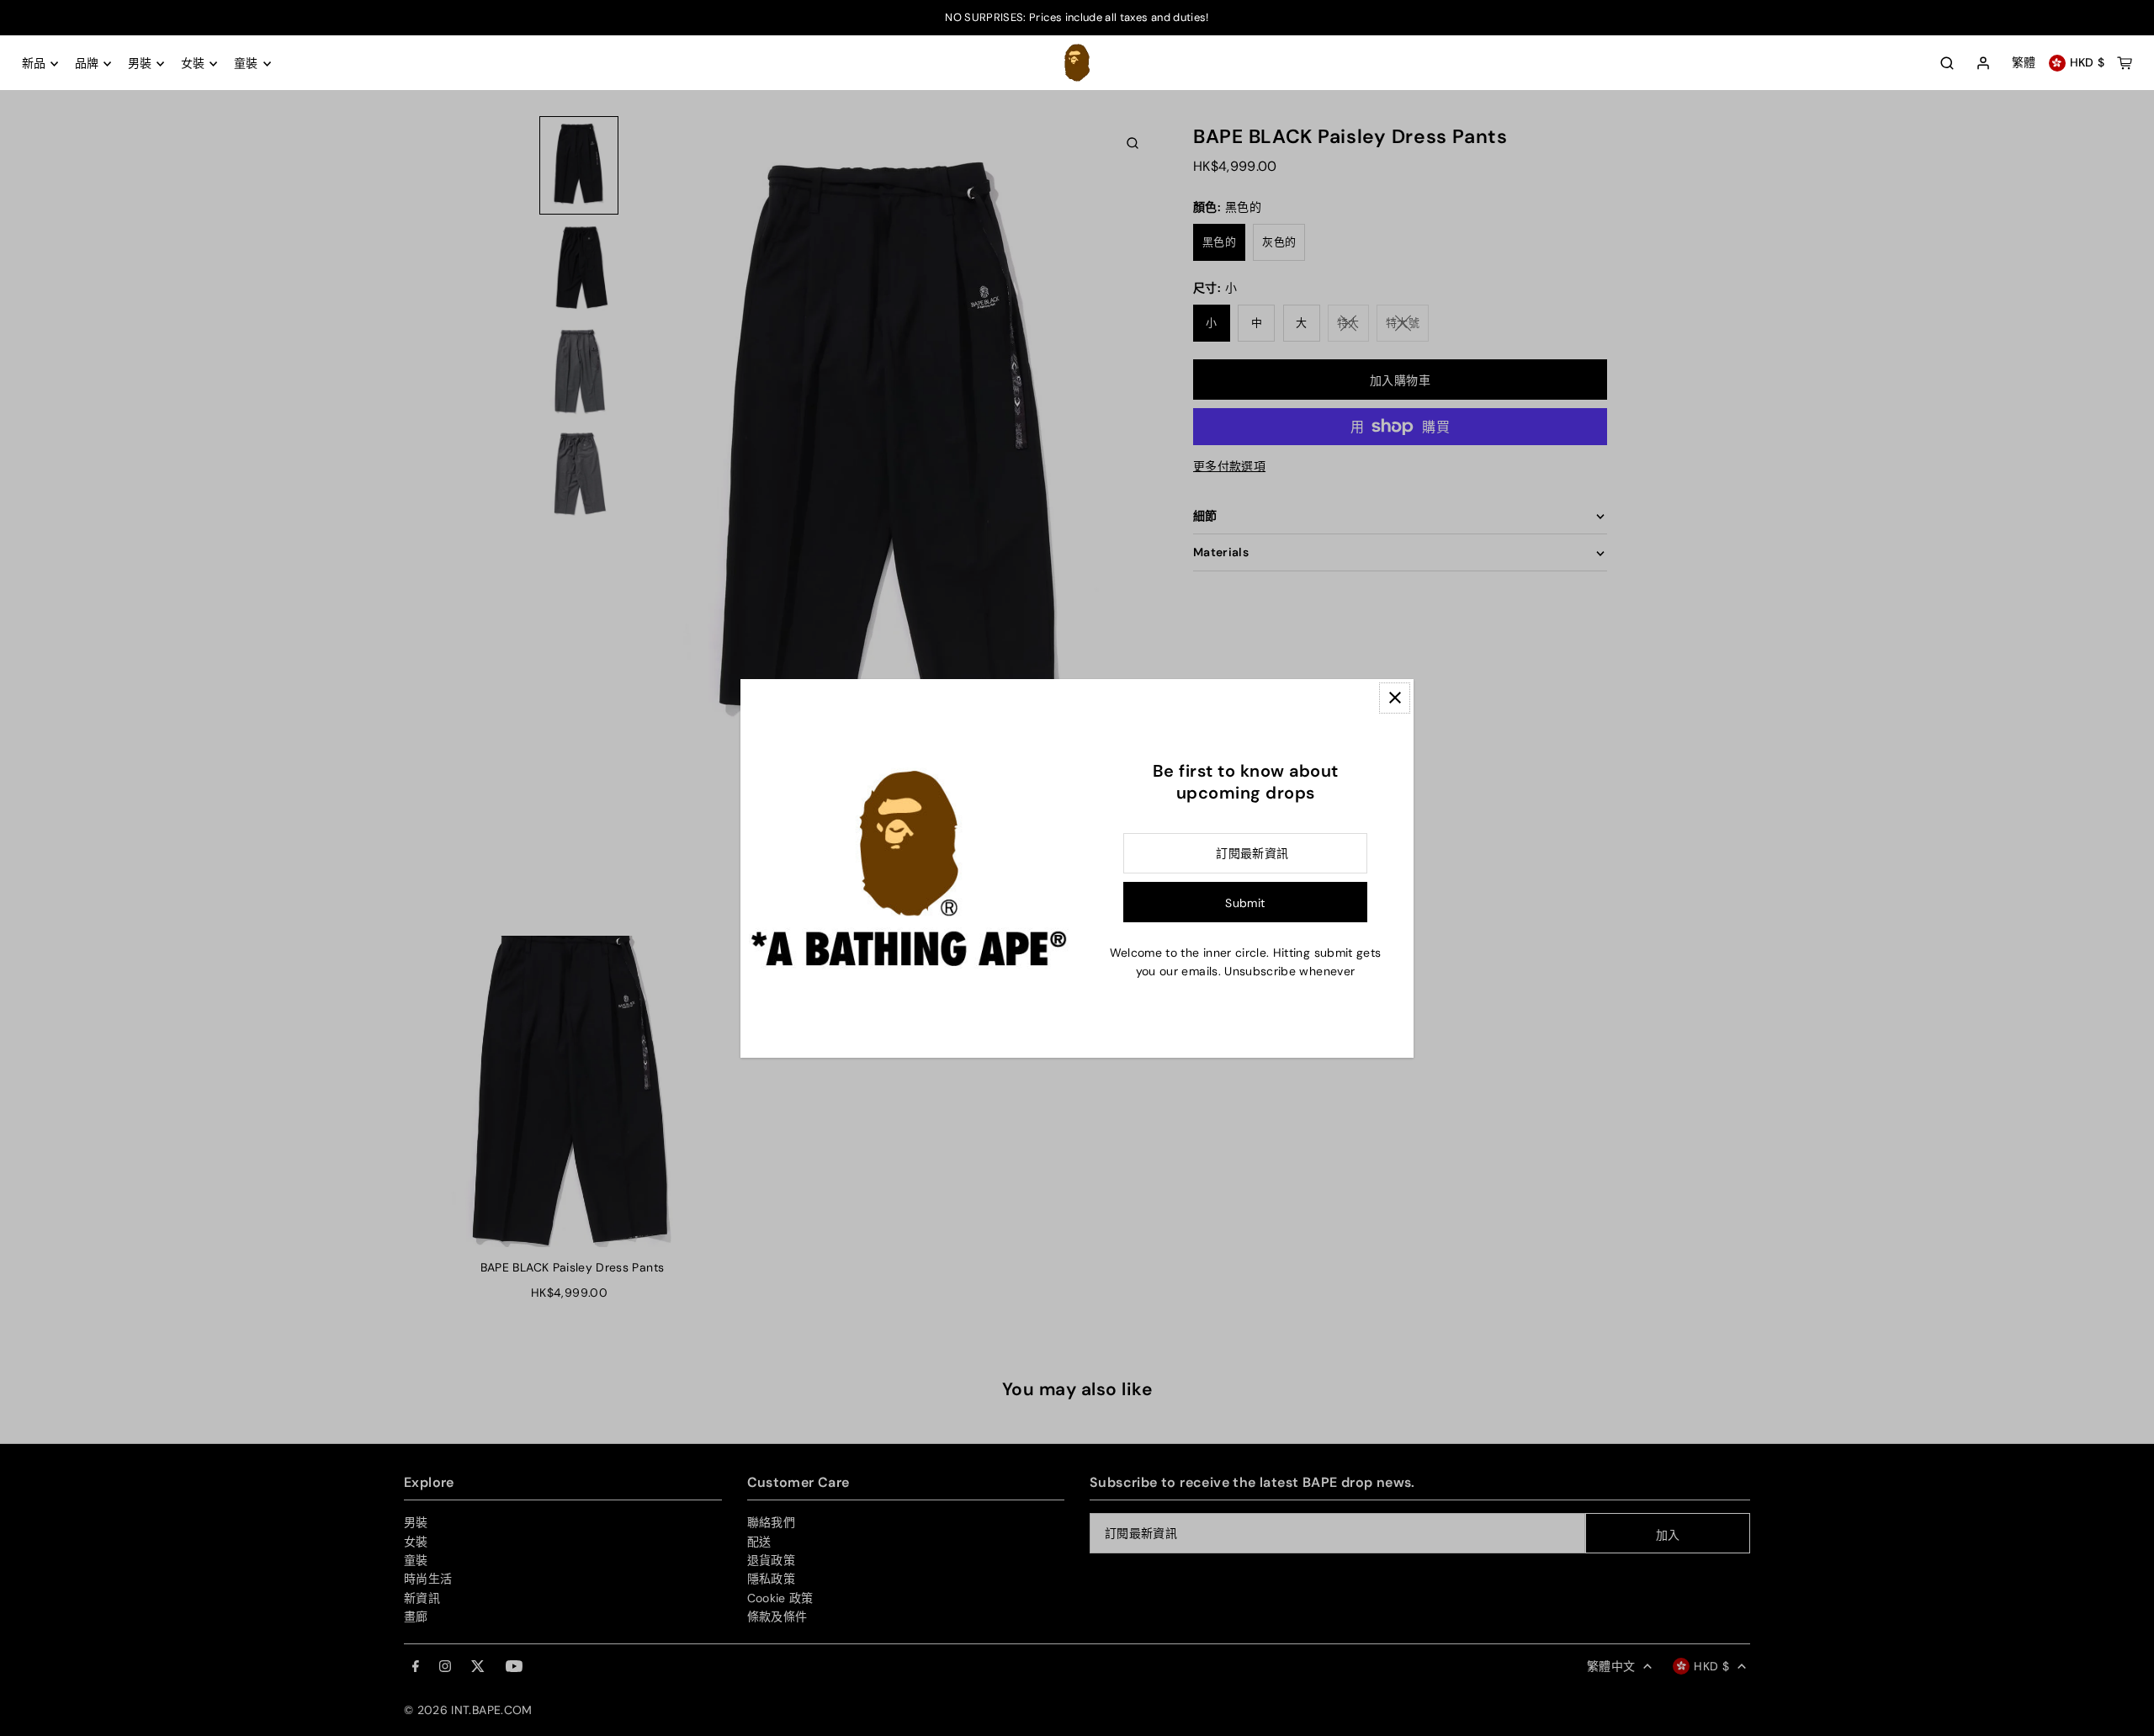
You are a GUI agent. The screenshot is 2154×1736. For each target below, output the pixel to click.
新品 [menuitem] (34, 64)
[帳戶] (1983, 64)
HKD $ (2088, 63)
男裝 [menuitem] (140, 64)
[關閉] (1395, 698)
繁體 (2024, 63)
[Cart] (2125, 63)
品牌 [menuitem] (87, 64)
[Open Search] (1947, 63)
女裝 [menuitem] (193, 64)
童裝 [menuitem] (246, 64)
